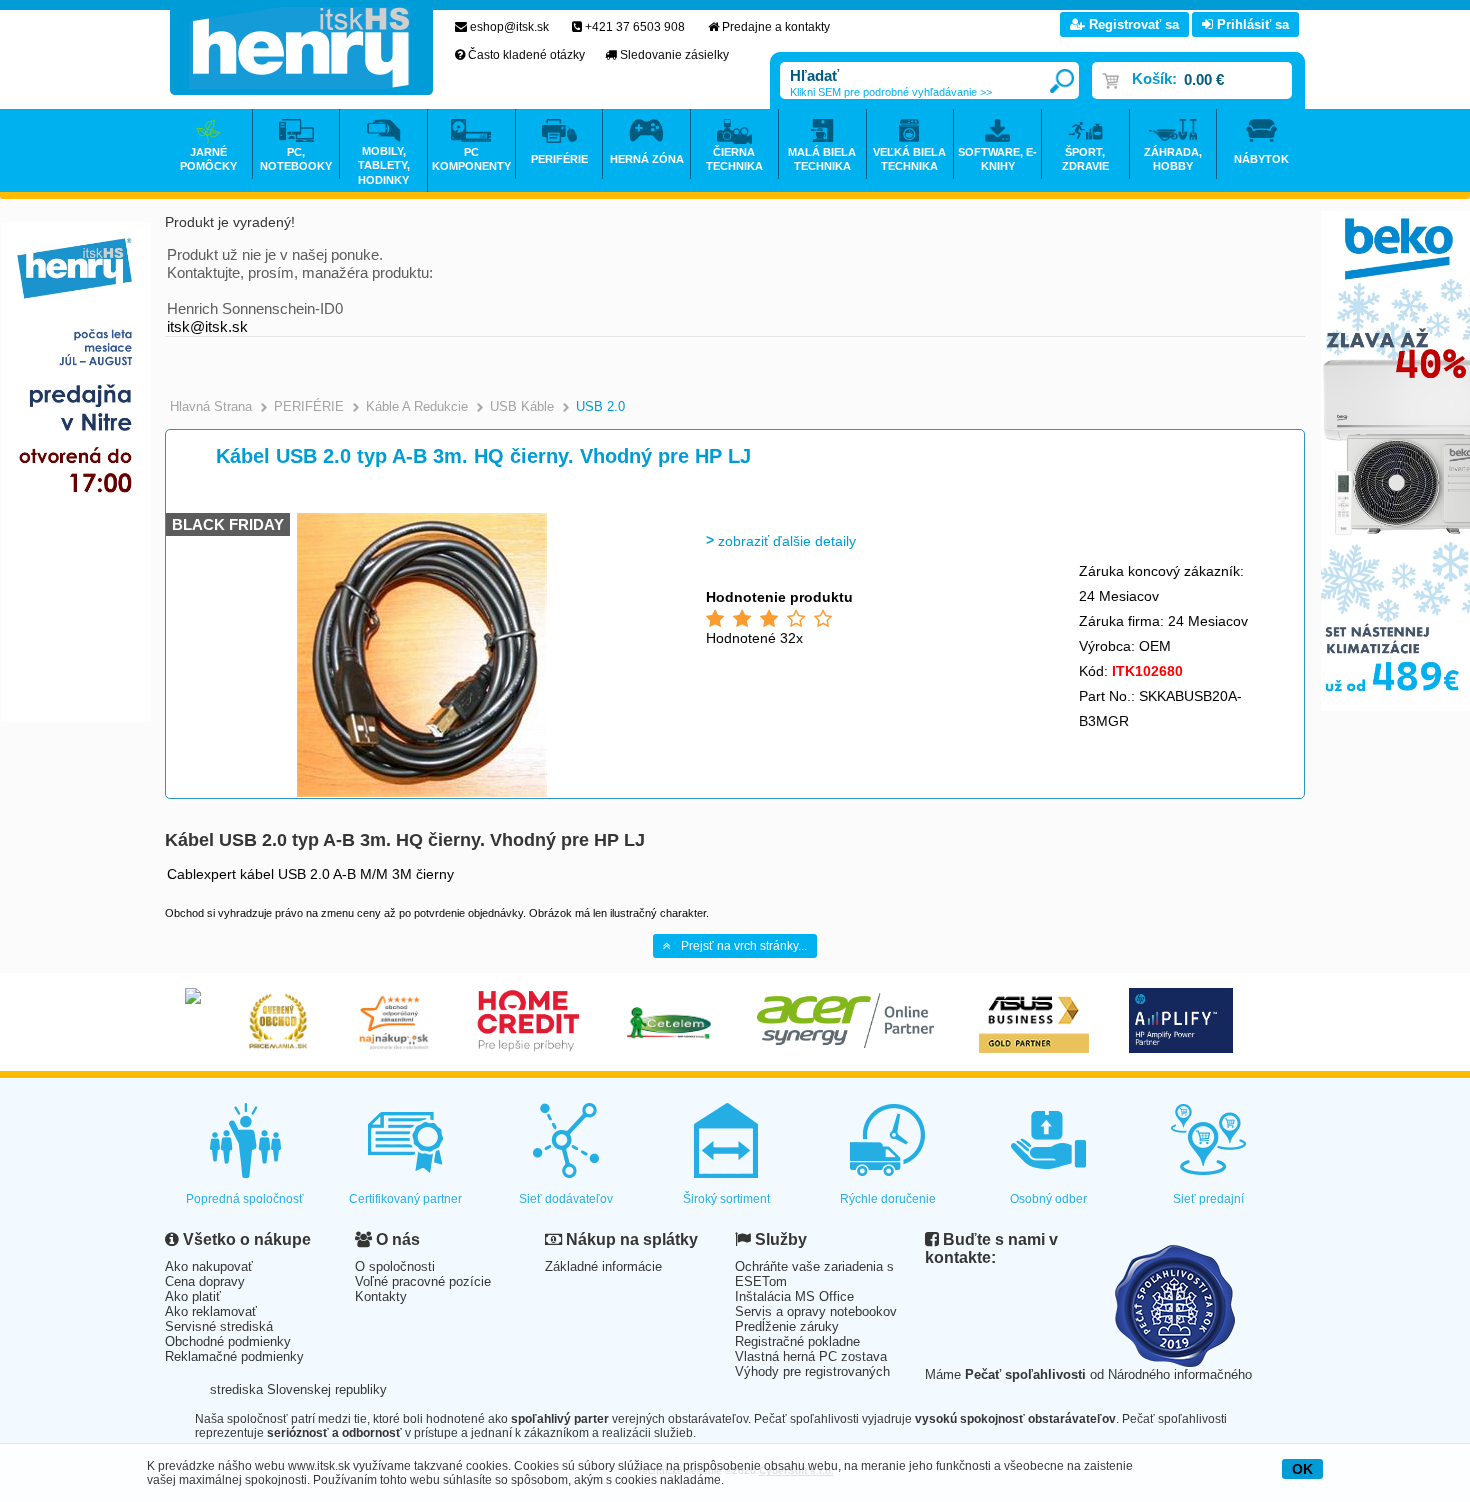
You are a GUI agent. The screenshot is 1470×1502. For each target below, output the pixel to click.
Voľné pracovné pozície (423, 1281)
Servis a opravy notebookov (816, 1311)
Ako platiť (193, 1296)
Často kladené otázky (526, 55)
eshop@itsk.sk (509, 27)
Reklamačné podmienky (234, 1356)
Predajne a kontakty (776, 27)
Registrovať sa (1132, 24)
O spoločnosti (395, 1266)
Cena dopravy (205, 1281)
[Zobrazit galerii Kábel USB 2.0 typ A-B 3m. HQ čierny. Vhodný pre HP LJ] (422, 793)
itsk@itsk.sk (207, 326)
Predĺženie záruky (787, 1326)
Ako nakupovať (209, 1266)
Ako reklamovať (211, 1311)
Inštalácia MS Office (794, 1296)
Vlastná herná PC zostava (811, 1356)
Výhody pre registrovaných (812, 1371)
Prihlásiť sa (1251, 24)
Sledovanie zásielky (674, 55)
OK (1302, 1469)
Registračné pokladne (797, 1341)
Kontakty (381, 1296)
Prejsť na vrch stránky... (744, 946)
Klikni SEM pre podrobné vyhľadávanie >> (891, 92)
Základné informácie (603, 1266)
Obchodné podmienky (228, 1341)
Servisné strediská (219, 1326)
